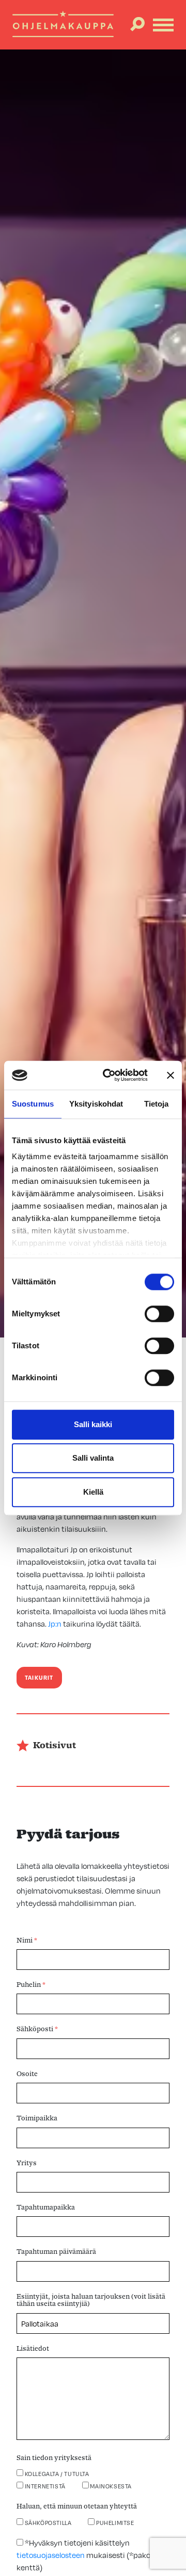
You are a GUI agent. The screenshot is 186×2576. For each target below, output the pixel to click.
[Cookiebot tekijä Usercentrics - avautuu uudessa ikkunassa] (109, 1075)
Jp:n (54, 1624)
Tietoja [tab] (157, 1104)
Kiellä (93, 1492)
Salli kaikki (93, 1424)
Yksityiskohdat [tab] (96, 1104)
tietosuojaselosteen (51, 2555)
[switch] (159, 1314)
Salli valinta (93, 1458)
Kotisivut (55, 1746)
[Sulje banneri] (171, 1075)
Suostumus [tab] (33, 1104)
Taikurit (39, 1678)
